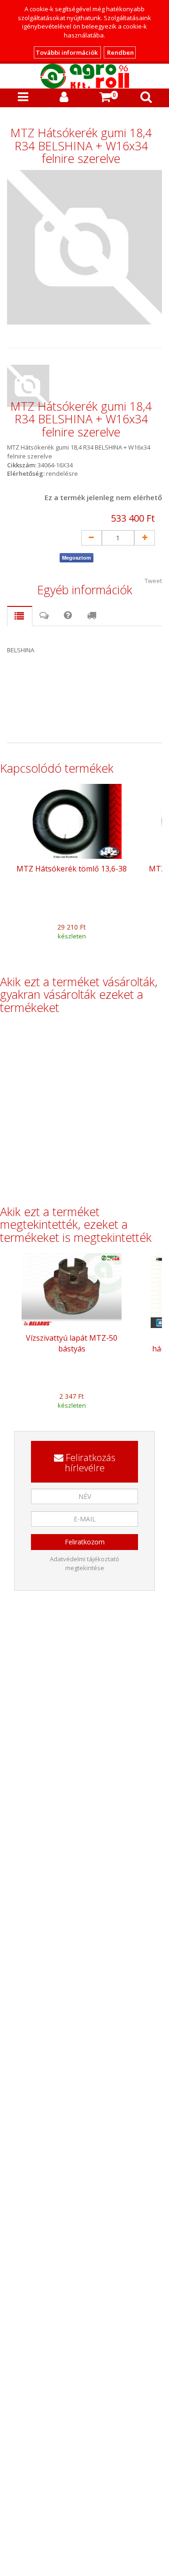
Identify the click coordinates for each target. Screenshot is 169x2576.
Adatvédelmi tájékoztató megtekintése (84, 1563)
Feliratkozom (85, 1542)
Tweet (153, 581)
